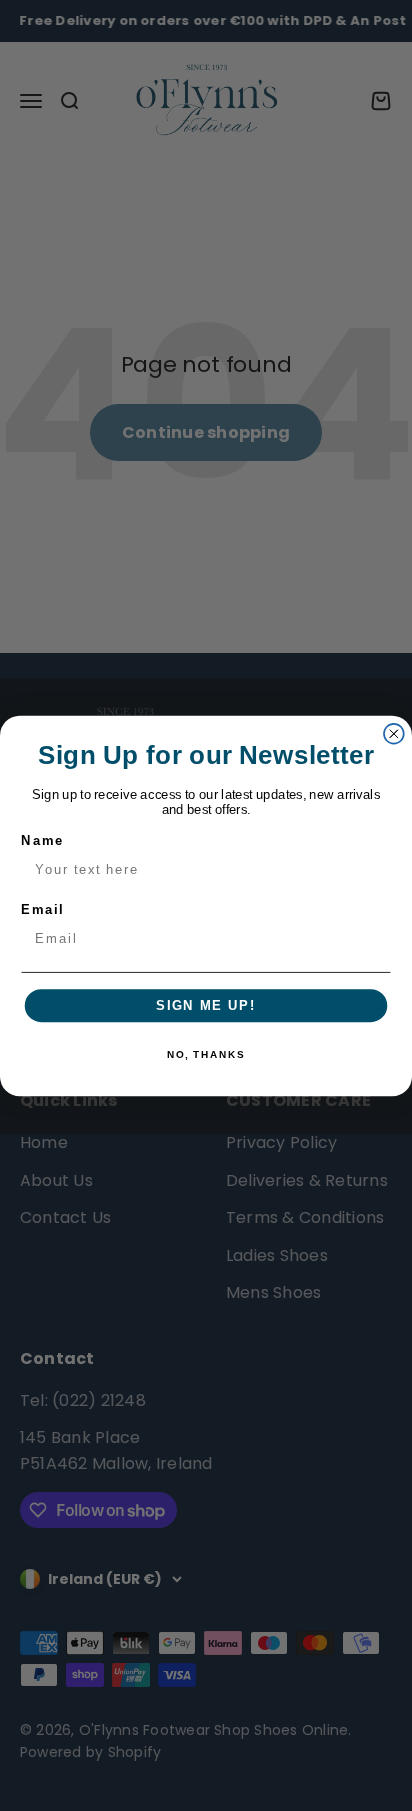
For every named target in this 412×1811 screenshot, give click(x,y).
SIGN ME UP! (206, 1005)
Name (42, 840)
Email (42, 909)
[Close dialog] (394, 733)
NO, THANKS (206, 1055)
